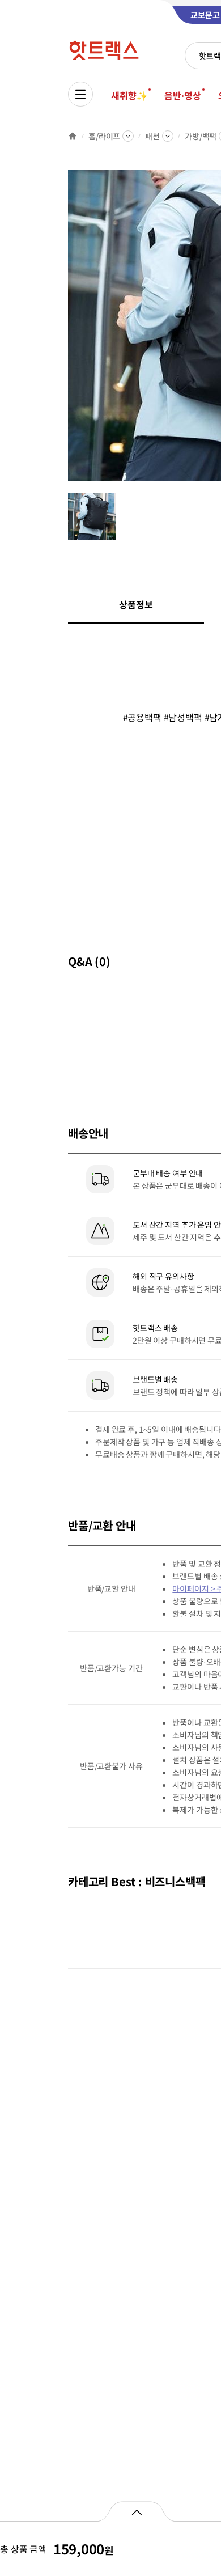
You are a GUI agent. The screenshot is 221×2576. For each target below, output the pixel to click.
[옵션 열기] (136, 2511)
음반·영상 (182, 95)
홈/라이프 (104, 136)
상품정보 (136, 604)
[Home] (73, 136)
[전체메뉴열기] (80, 94)
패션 (152, 136)
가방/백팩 (201, 136)
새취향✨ (129, 95)
